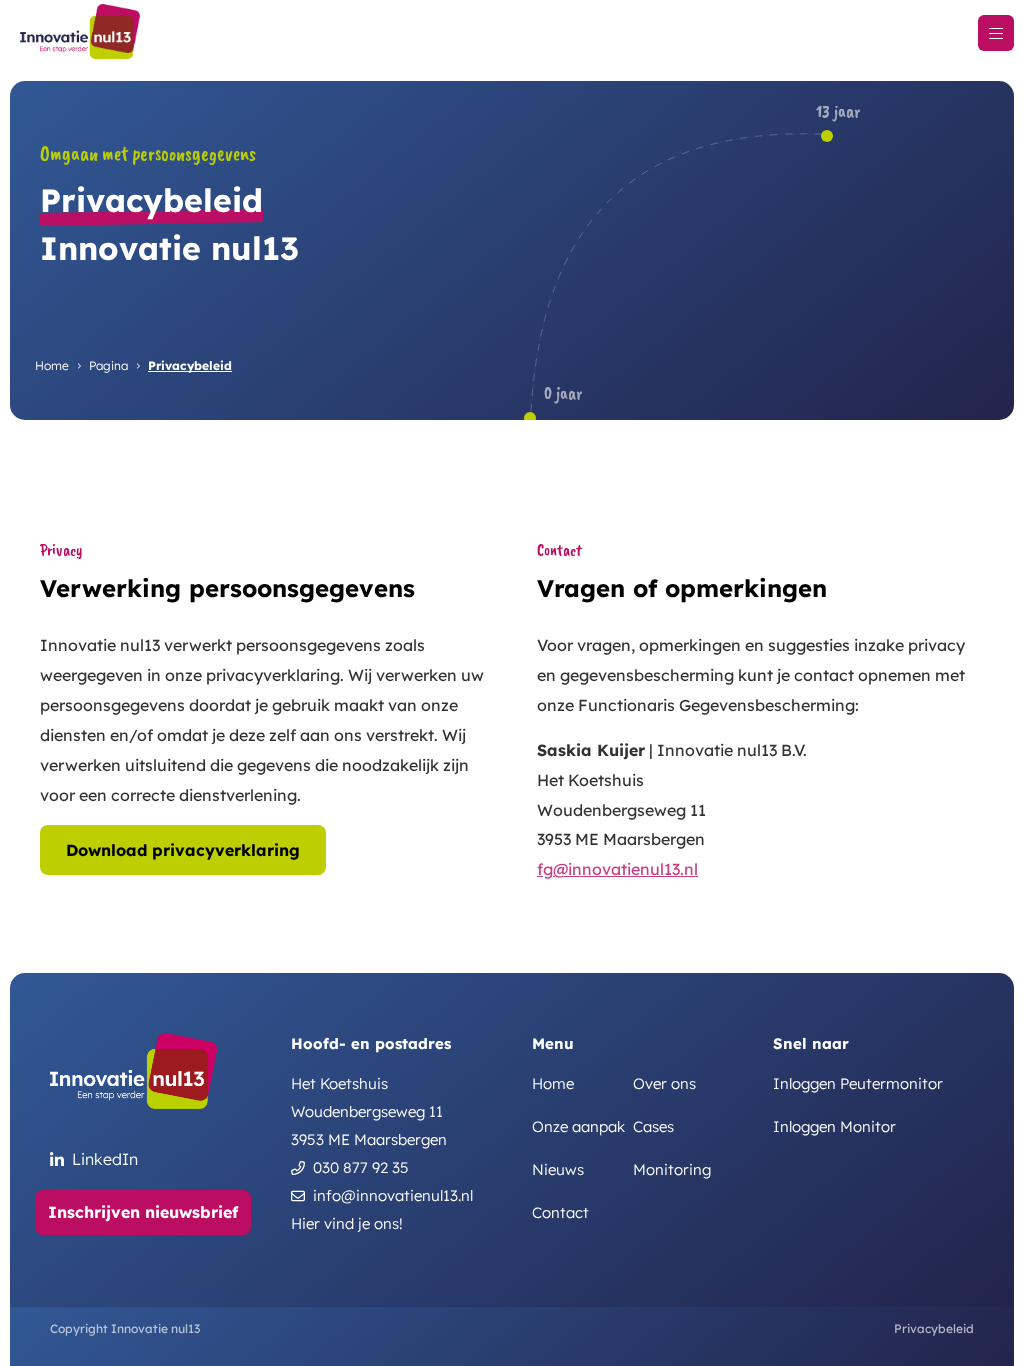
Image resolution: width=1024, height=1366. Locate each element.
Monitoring (672, 1170)
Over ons (664, 1084)
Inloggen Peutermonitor (858, 1084)
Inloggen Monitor (834, 1127)
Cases (653, 1127)
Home (52, 365)
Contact (560, 1213)
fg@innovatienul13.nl (617, 869)
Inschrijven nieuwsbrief (143, 1212)
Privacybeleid (934, 1328)
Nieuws (558, 1170)
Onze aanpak (578, 1127)
